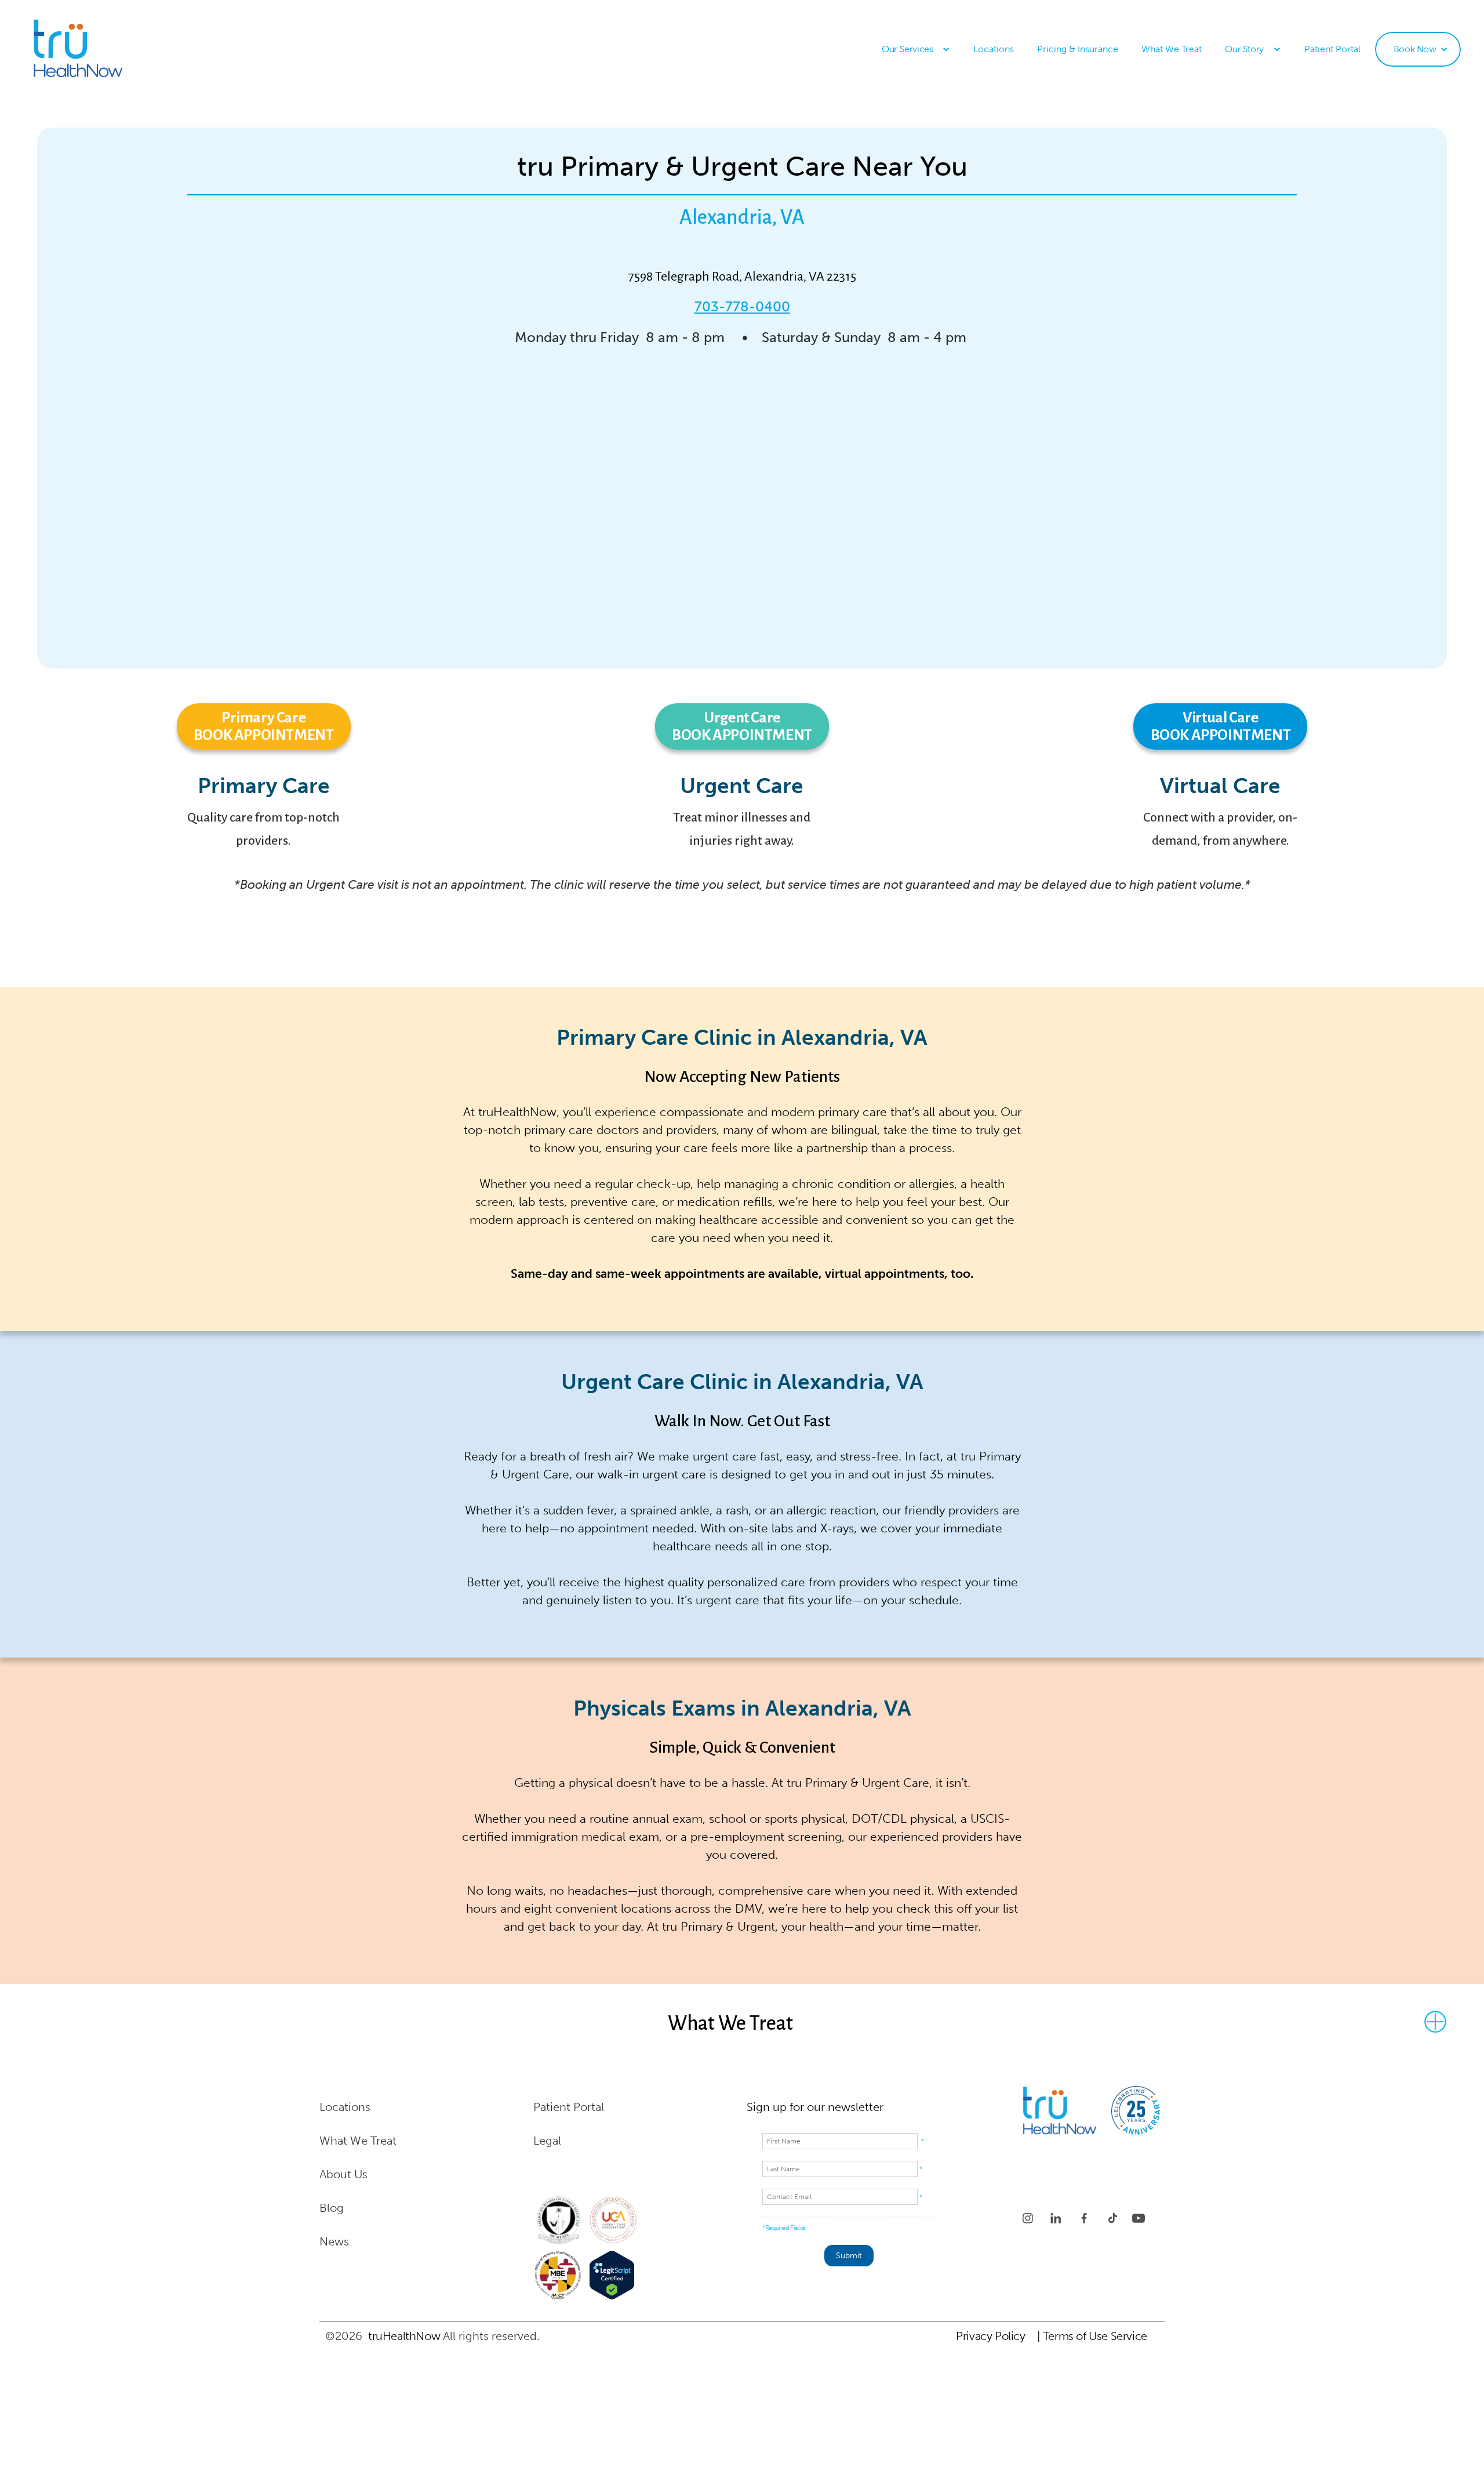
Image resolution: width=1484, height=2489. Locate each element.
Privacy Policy (990, 2336)
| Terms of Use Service (1092, 2336)
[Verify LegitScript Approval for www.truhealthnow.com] (612, 2275)
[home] (96, 50)
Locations (994, 49)
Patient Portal (1332, 49)
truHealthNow (404, 2336)
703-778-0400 (742, 306)
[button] (916, 49)
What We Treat (1172, 49)
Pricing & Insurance (1078, 49)
